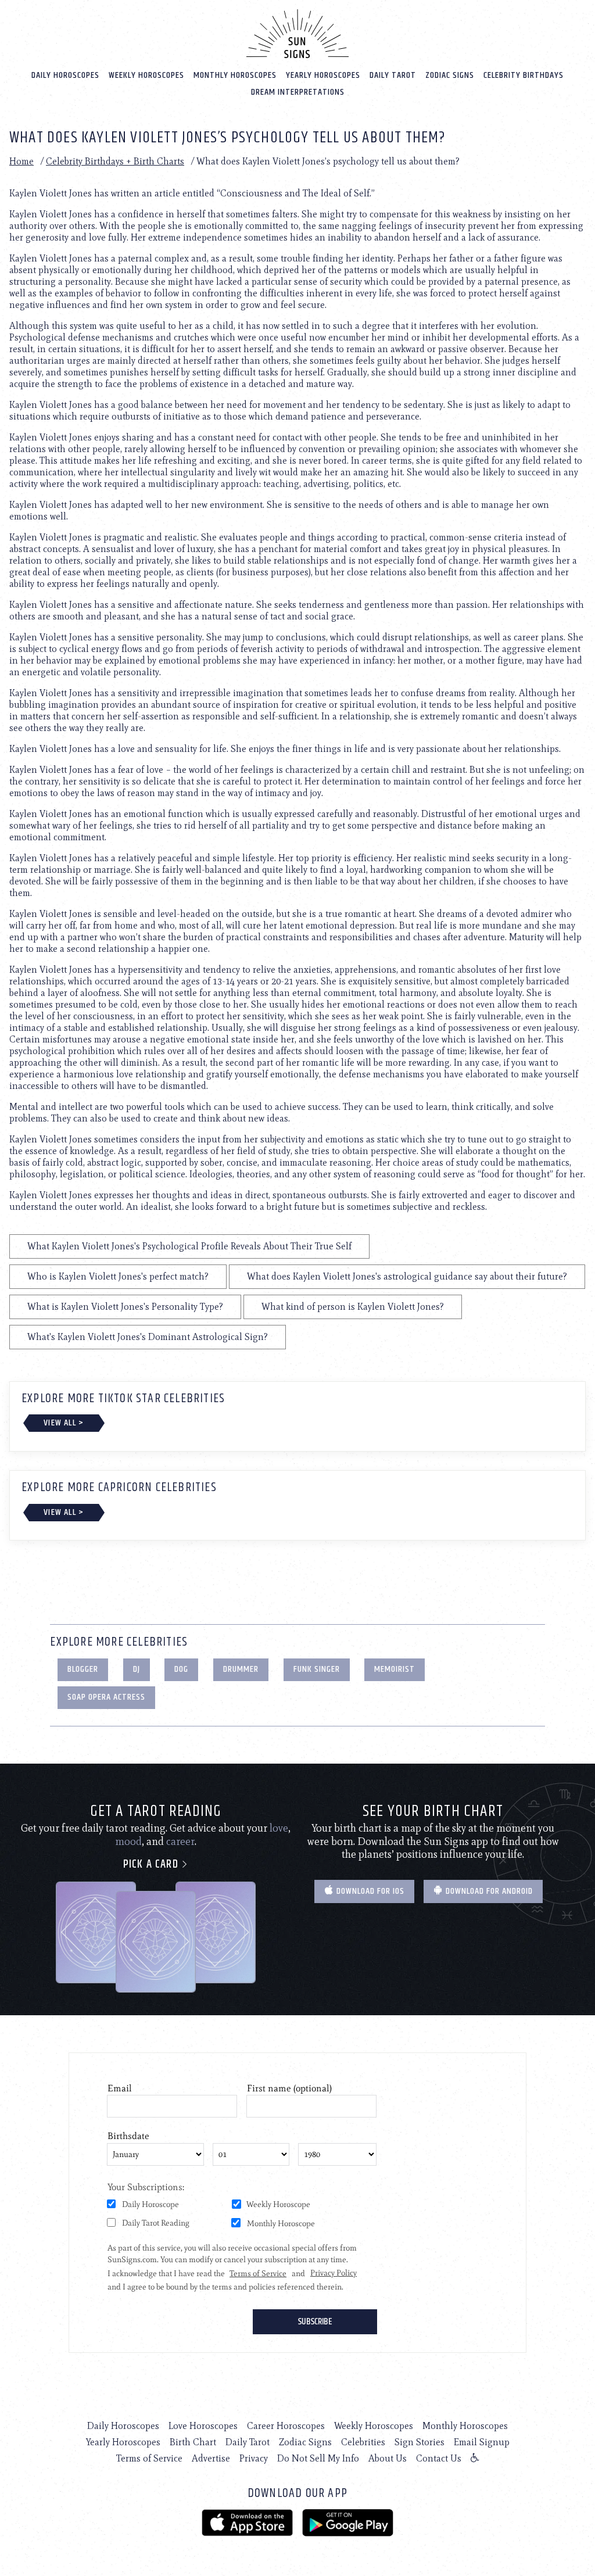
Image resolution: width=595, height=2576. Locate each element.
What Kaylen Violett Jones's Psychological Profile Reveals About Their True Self (189, 1246)
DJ (137, 1669)
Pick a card (152, 1864)
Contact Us (439, 2458)
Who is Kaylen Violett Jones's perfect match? (118, 1276)
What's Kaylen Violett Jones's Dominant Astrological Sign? (148, 1337)
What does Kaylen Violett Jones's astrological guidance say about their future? (407, 1276)
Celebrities (363, 2442)
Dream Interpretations (298, 92)
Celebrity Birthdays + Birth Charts (115, 161)
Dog (181, 1669)
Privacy (254, 2458)
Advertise (211, 2458)
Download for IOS (369, 1891)
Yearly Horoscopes (323, 75)
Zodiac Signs (450, 75)
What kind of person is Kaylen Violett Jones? (353, 1307)
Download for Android (488, 1891)
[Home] (297, 34)
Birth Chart (193, 2442)
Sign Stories (420, 2442)
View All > (64, 1423)
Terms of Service (149, 2458)
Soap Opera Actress (106, 1697)
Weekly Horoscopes (146, 75)
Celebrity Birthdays (524, 75)
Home (21, 161)
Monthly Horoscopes (235, 75)
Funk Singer (317, 1669)
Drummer (241, 1669)
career (180, 1841)
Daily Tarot (393, 75)
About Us (388, 2458)
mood (128, 1841)
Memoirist (395, 1669)
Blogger (83, 1669)
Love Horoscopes (203, 2426)
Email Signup (482, 2442)
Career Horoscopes (286, 2426)
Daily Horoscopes (65, 75)
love (279, 1828)
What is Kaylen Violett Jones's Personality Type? (125, 1307)
